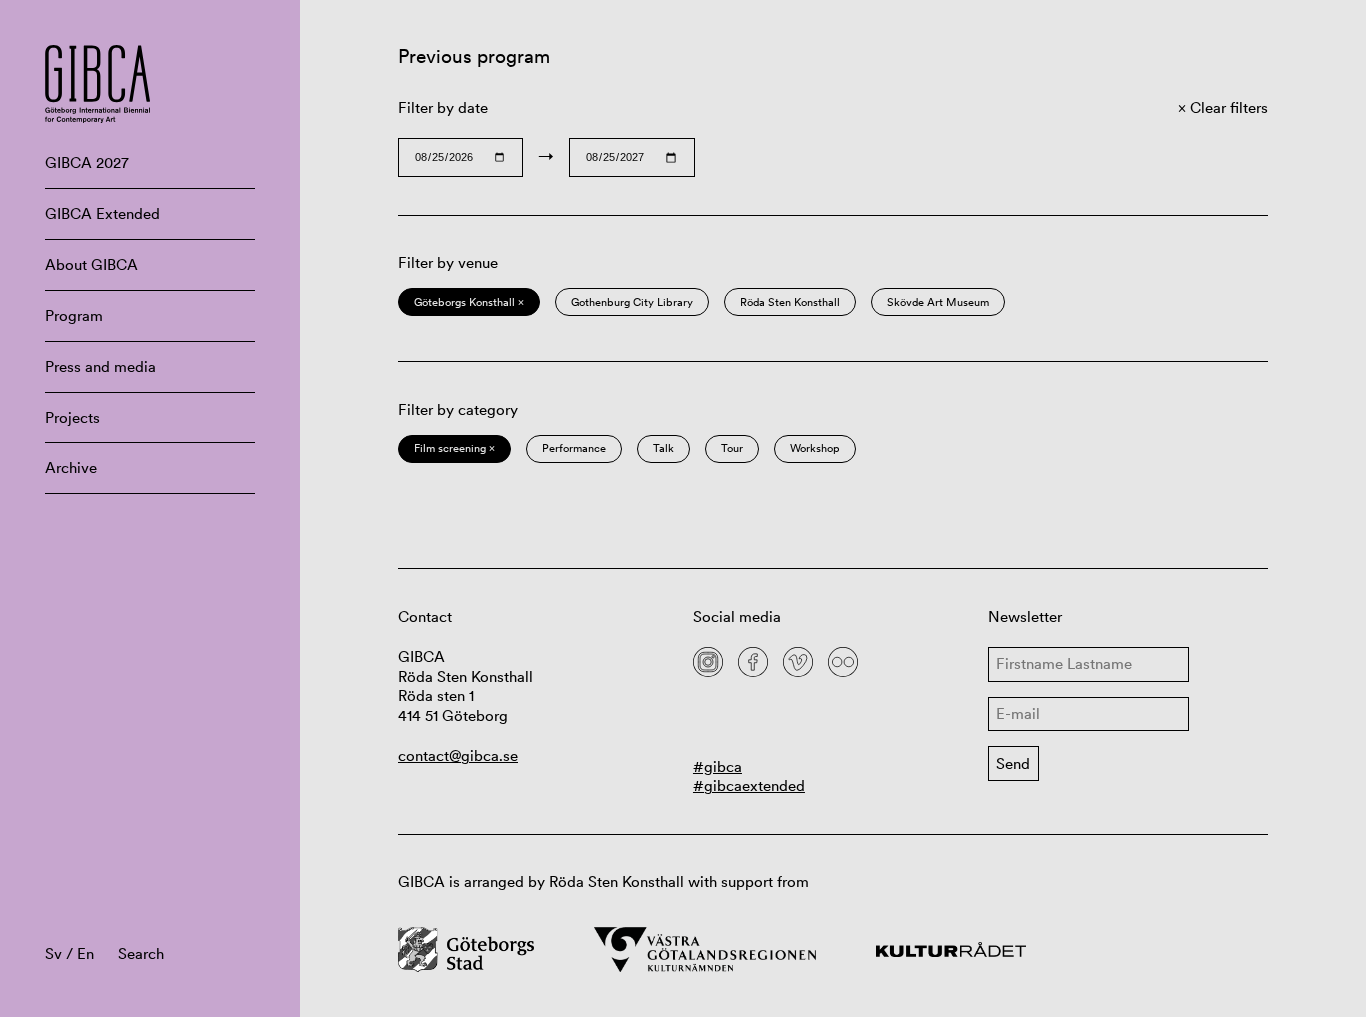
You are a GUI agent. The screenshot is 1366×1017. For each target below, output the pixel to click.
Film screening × (454, 448)
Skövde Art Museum (938, 302)
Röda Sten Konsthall (790, 302)
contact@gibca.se (458, 755)
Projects (72, 417)
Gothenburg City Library (632, 302)
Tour (732, 448)
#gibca (717, 766)
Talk (663, 448)
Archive (71, 467)
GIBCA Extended (102, 213)
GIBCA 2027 (87, 162)
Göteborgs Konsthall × (469, 302)
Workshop (815, 448)
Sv (53, 953)
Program (74, 315)
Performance (574, 448)
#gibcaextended (749, 785)
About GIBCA (91, 264)
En (85, 953)
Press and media (100, 366)
